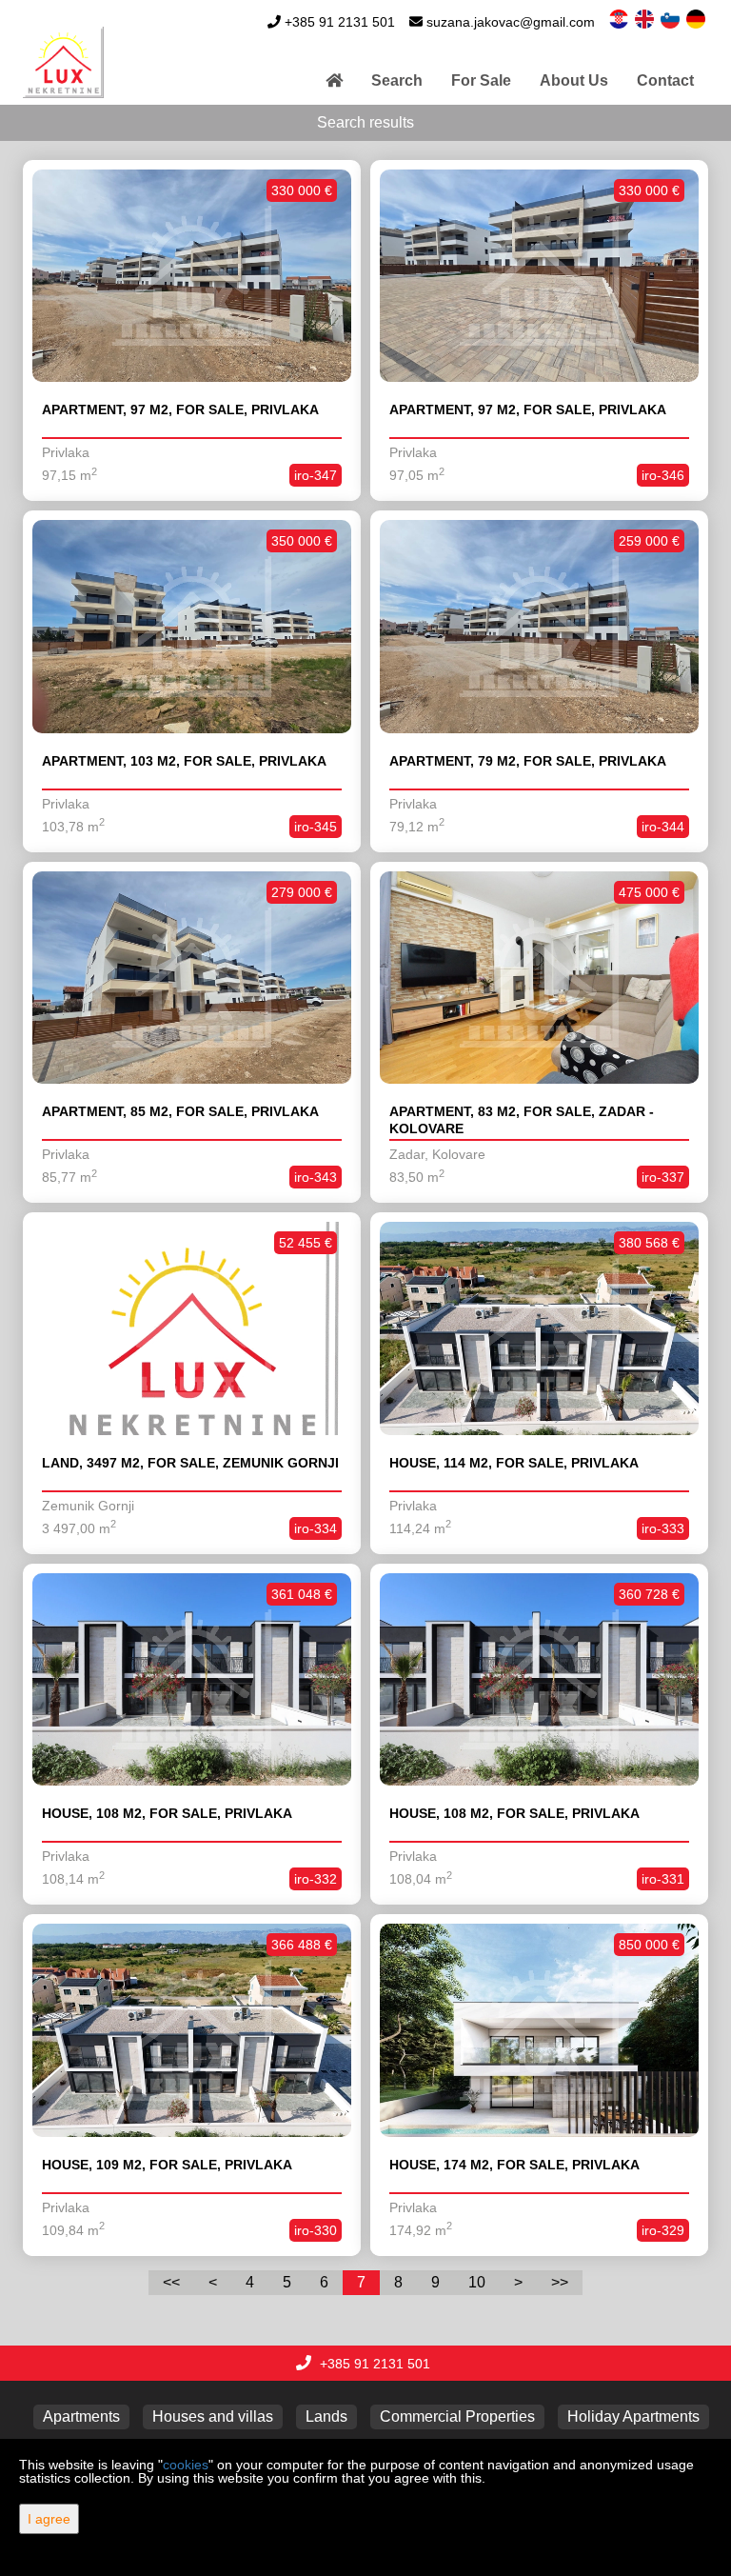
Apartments (81, 2416)
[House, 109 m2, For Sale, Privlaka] (192, 2030)
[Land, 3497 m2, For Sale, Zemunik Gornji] (192, 1328)
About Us (574, 80)
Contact (665, 80)
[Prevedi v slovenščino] (672, 18)
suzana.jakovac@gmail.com (511, 22)
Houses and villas (213, 2416)
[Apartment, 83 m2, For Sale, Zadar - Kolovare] (539, 978)
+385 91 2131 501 (340, 22)
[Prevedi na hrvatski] (620, 18)
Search (397, 80)
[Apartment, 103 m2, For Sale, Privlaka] (192, 627)
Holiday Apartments (633, 2416)
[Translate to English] (646, 18)
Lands (326, 2416)
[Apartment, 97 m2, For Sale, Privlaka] (192, 276)
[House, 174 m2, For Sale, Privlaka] (539, 2030)
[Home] (334, 81)
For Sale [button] (481, 80)
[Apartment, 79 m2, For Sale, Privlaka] (539, 627)
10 (477, 2282)
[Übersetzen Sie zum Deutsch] (697, 18)
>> (560, 2282)
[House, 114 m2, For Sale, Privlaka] (539, 1328)
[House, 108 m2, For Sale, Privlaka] (192, 1680)
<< (171, 2282)
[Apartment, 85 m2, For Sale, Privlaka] (192, 978)
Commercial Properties (457, 2416)
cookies (186, 2465)
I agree (49, 2519)
